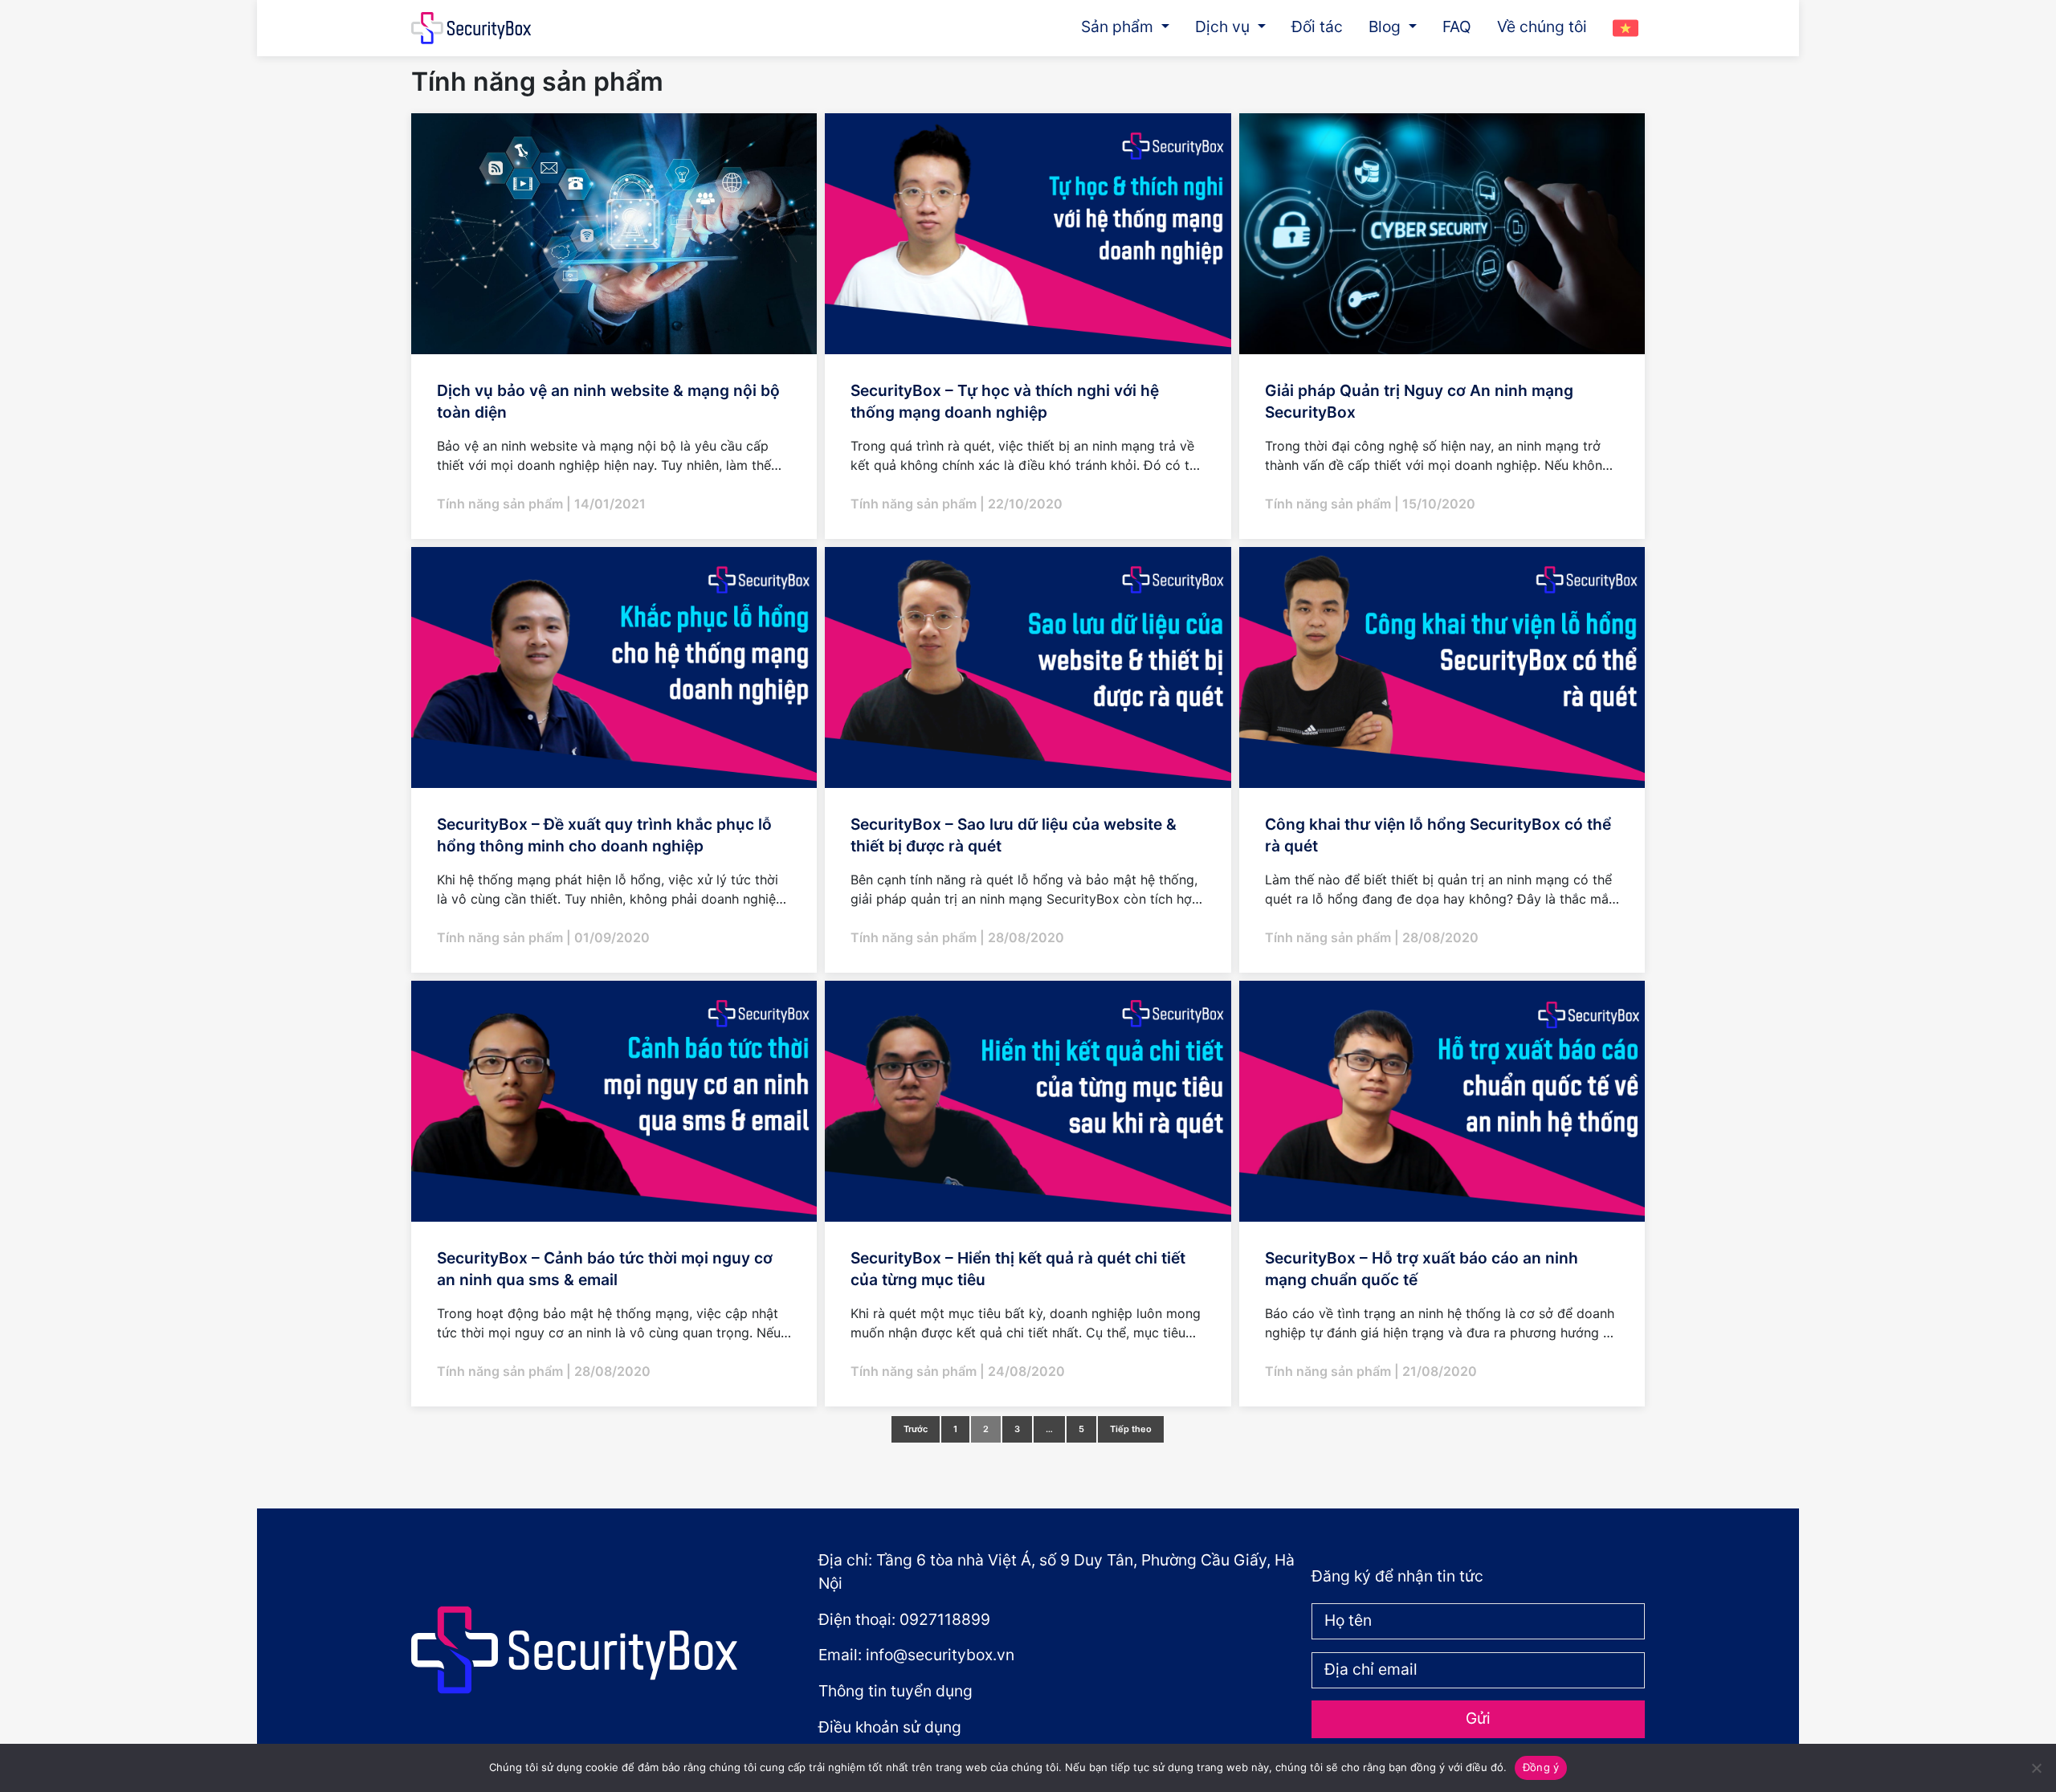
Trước (916, 1429)
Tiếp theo (1131, 1429)
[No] (2036, 1768)
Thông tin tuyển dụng (895, 1691)
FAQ (1457, 27)
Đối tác (1317, 27)
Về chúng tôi (1542, 27)
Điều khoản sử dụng (890, 1727)
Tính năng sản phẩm (502, 504)
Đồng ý (1541, 1767)
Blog (1387, 27)
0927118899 (945, 1619)
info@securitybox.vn (940, 1655)
